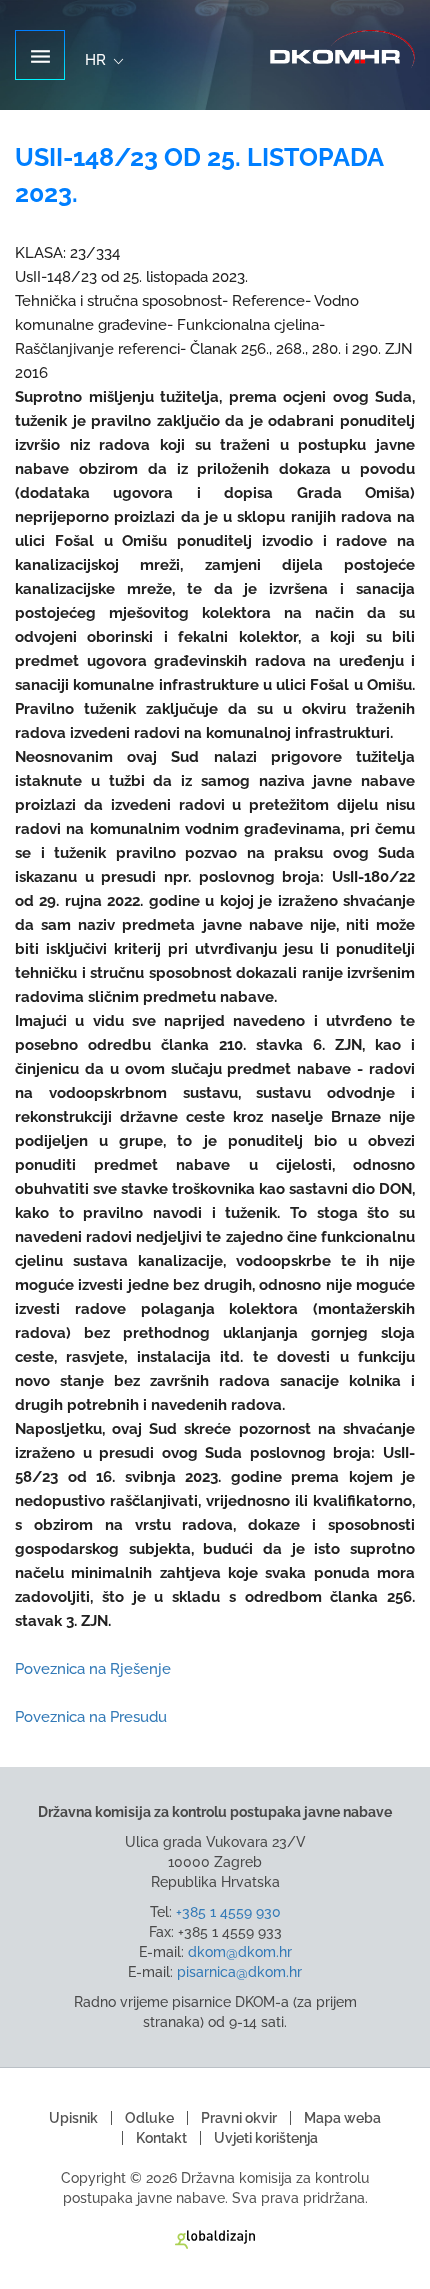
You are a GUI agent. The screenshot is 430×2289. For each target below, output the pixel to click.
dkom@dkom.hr (240, 1952)
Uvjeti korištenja (266, 2138)
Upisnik (73, 2118)
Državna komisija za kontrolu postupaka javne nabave (342, 49)
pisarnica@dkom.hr (239, 1972)
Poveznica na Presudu (91, 1717)
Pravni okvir (239, 2118)
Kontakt (161, 2138)
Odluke (149, 2118)
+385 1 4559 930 (228, 1912)
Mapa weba (342, 2118)
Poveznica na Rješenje (93, 1669)
